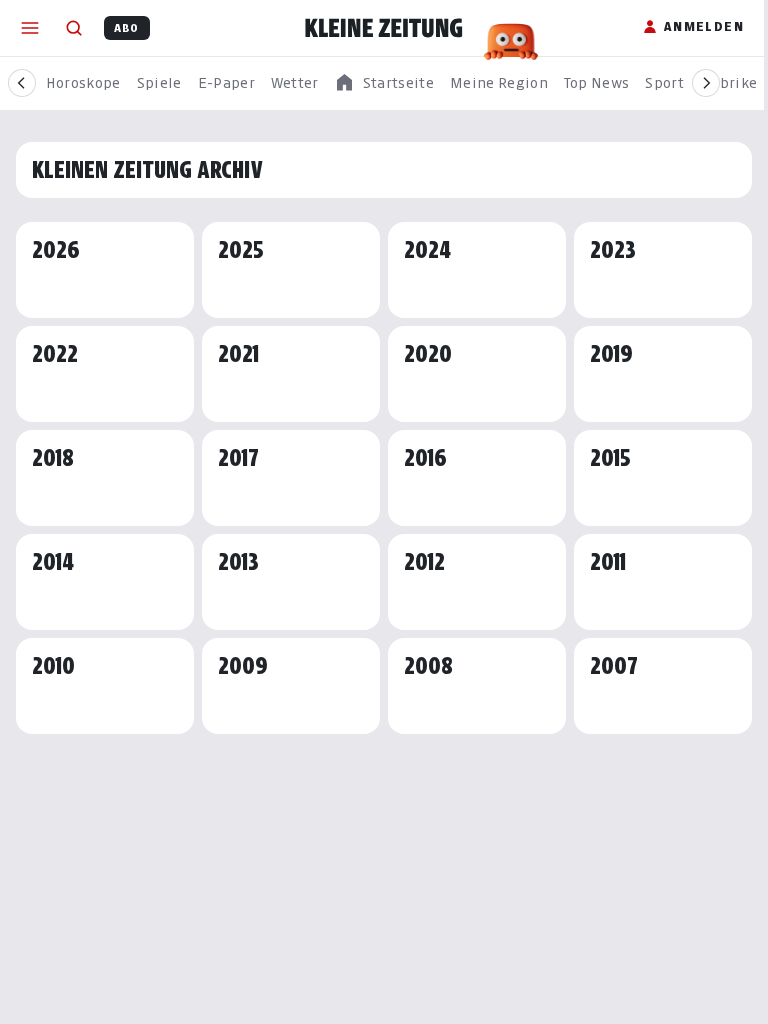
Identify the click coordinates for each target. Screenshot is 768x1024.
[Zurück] (22, 83)
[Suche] (74, 28)
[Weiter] (706, 83)
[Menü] (30, 28)
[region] (384, 83)
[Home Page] (384, 28)
